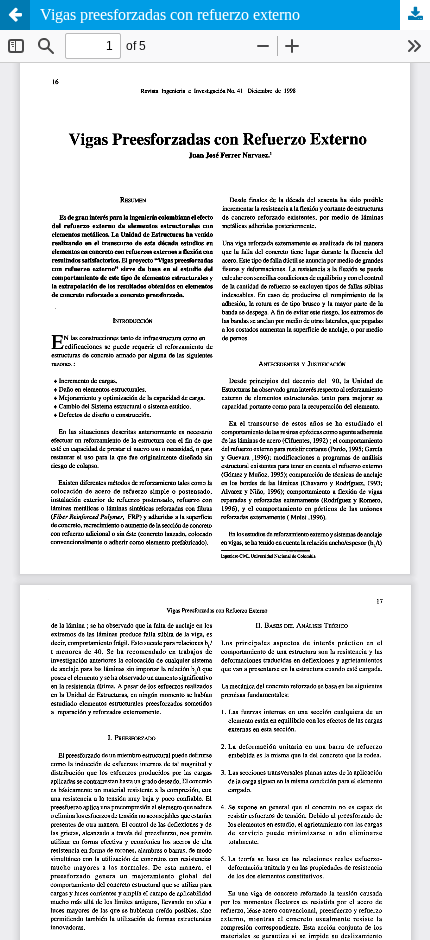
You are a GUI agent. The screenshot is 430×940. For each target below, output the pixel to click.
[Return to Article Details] (15, 15)
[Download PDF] (415, 15)
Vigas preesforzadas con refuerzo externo (170, 14)
